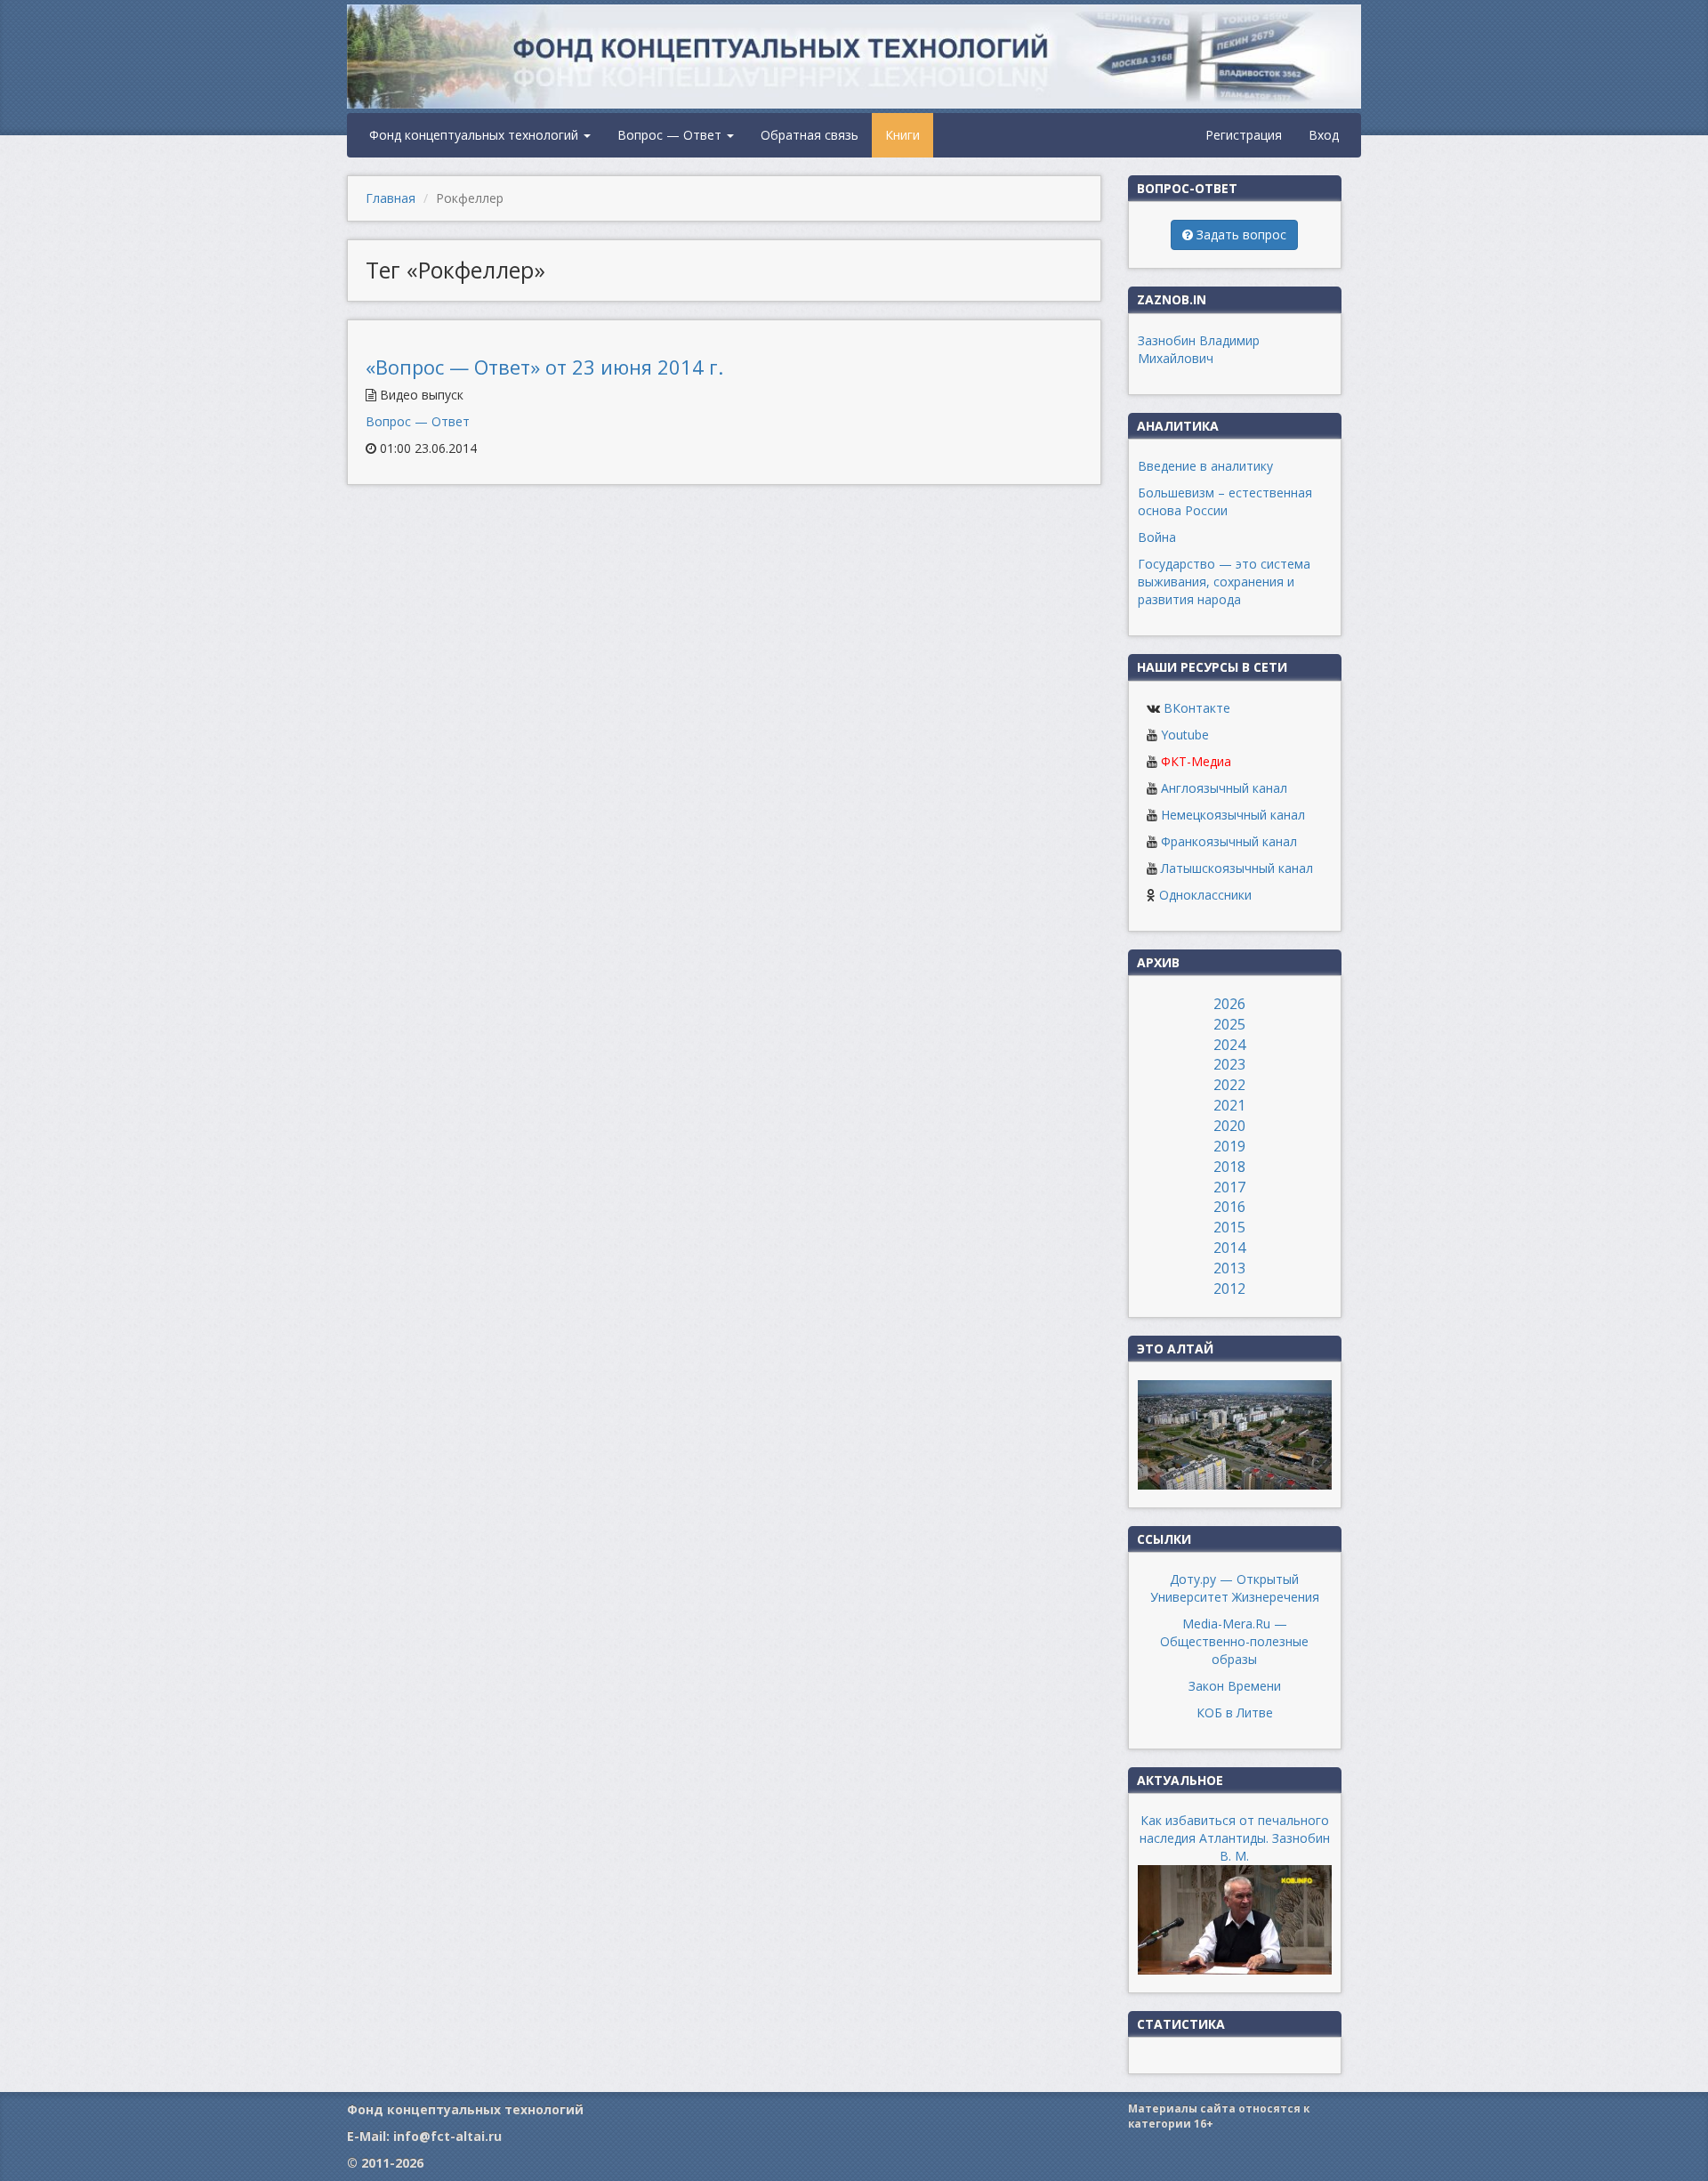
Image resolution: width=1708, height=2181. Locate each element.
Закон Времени (1235, 1686)
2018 (1229, 1167)
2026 (1229, 1004)
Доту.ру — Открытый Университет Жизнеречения (1235, 1588)
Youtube (1185, 735)
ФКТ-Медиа (1196, 761)
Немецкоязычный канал (1233, 815)
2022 (1229, 1085)
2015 (1229, 1227)
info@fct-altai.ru (447, 2136)
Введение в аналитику (1205, 466)
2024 (1229, 1045)
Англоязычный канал (1224, 788)
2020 (1229, 1126)
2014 (1229, 1248)
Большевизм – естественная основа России (1225, 501)
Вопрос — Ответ (671, 135)
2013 (1229, 1268)
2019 (1229, 1146)
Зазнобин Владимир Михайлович (1199, 349)
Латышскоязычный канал (1237, 868)
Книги (902, 135)
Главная (391, 198)
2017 (1229, 1187)
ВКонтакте (1197, 708)
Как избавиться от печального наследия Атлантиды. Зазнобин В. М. (1235, 1838)
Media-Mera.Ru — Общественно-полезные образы (1234, 1641)
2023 (1229, 1064)
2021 (1229, 1105)
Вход (1324, 135)
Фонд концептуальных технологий (475, 135)
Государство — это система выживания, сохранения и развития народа (1224, 582)
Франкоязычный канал (1229, 841)
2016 (1229, 1207)
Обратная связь (810, 135)
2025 (1229, 1024)
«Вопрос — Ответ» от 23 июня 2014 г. (544, 367)
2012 (1229, 1288)
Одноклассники (1205, 895)
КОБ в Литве (1235, 1712)
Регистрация (1244, 135)
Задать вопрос (1240, 234)
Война (1157, 537)
